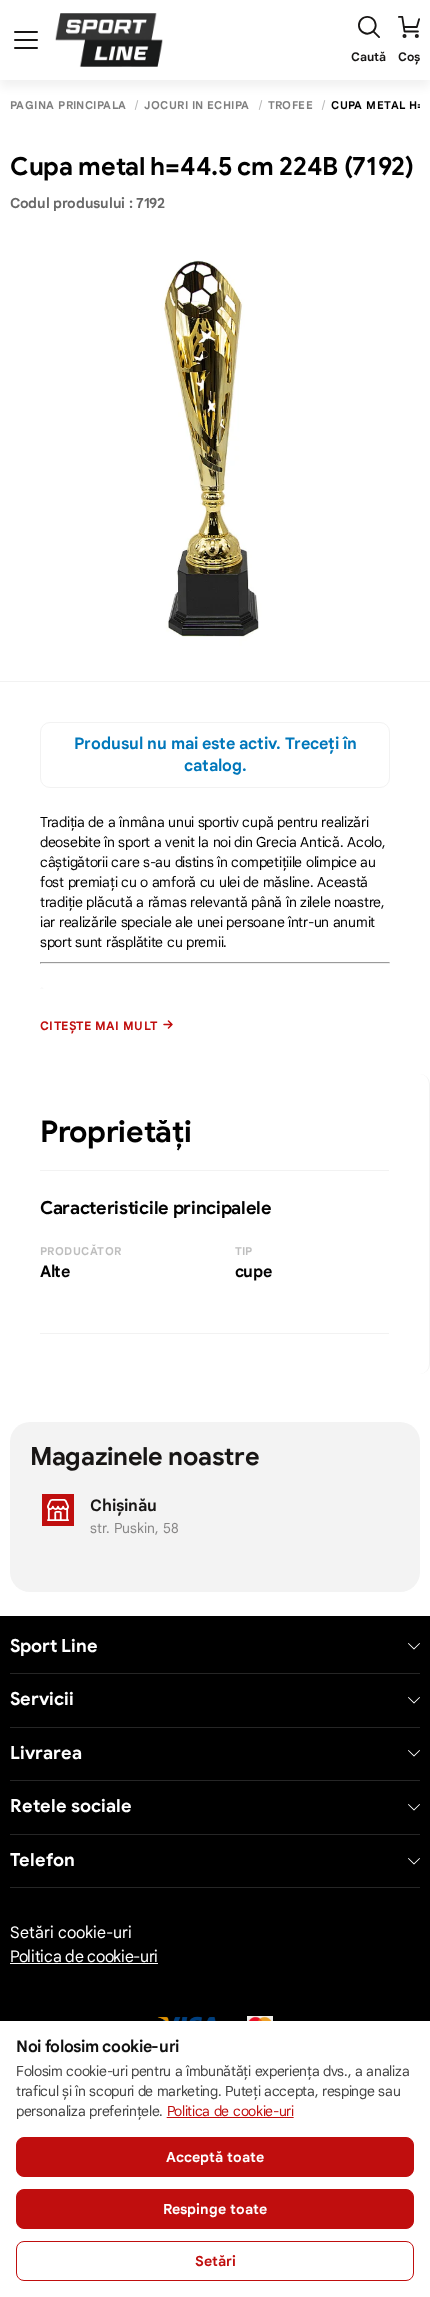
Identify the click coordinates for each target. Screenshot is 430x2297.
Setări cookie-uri (71, 1933)
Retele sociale (71, 1806)
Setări (215, 2261)
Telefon (42, 1860)
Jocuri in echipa (196, 105)
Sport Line (54, 1646)
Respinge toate (215, 2209)
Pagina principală (68, 105)
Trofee (291, 105)
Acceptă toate (215, 2157)
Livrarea (46, 1753)
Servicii (42, 1699)
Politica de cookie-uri (84, 1957)
